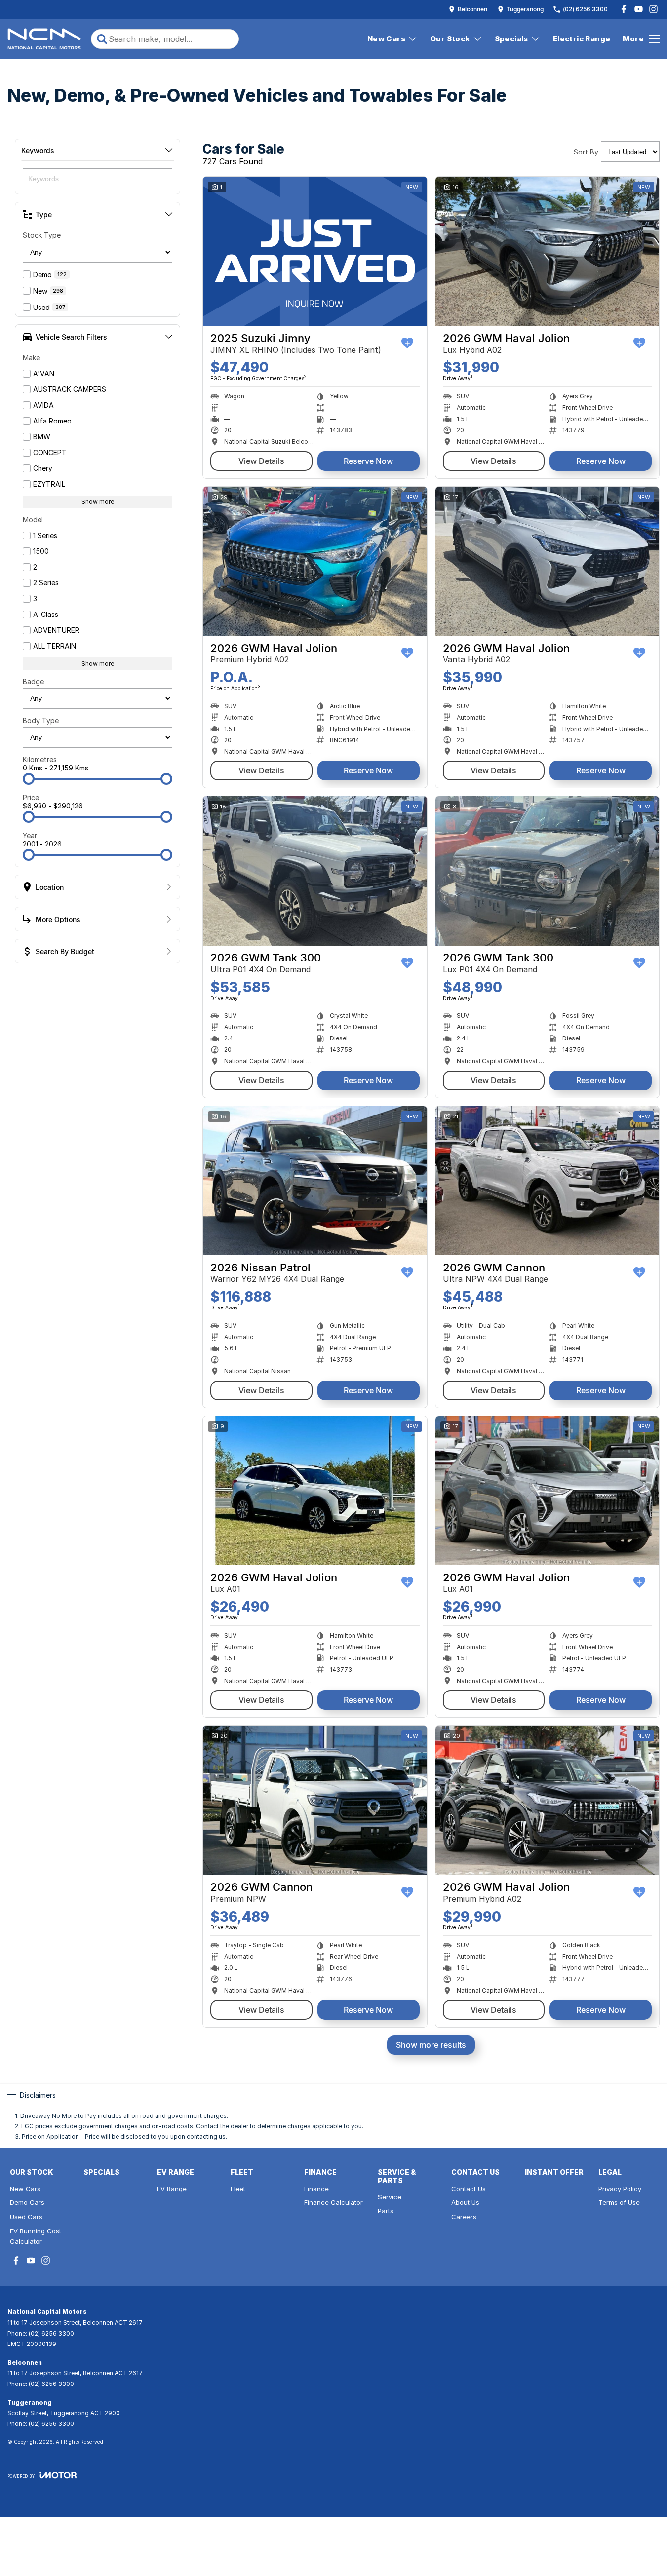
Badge (33, 681)
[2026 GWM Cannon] (548, 1181)
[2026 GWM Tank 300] (315, 871)
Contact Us (469, 2189)
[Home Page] (44, 39)
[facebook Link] (624, 9)
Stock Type (42, 235)
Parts (386, 2211)
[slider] (29, 779)
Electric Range (582, 39)
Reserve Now (368, 461)
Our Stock (450, 39)
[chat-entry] (633, 2532)
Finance (316, 2189)
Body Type (41, 720)
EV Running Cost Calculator (36, 2236)
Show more (98, 502)
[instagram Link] (653, 9)
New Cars (386, 39)
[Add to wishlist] (407, 343)
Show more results (431, 2045)
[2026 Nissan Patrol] (315, 1181)
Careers (464, 2217)
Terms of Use (619, 2202)
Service (390, 2197)
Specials (511, 39)
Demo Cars (27, 2202)
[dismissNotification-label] (647, 2464)
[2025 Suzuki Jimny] (315, 251)
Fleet (238, 2189)
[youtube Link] (639, 9)
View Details (261, 461)
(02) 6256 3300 (51, 2333)
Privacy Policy (620, 2189)
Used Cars (26, 2217)
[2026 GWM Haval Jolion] (548, 251)
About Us (465, 2202)
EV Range (172, 2189)
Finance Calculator (333, 2202)
